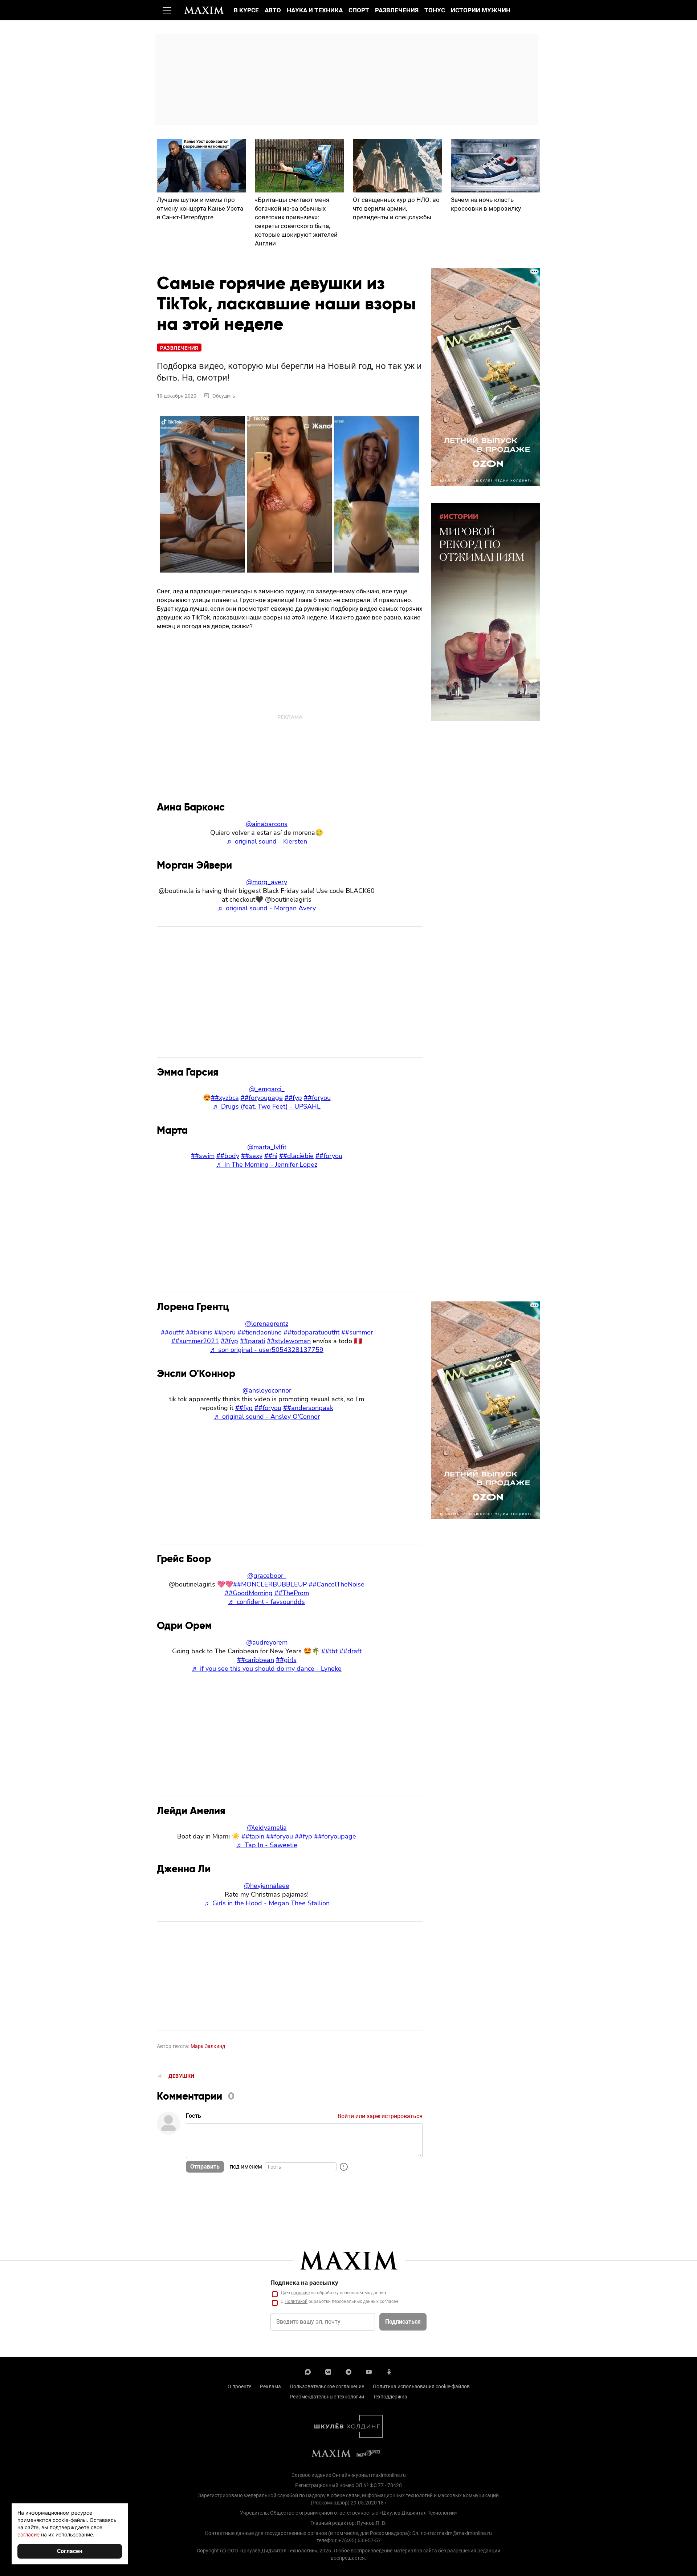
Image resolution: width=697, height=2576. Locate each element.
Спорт (359, 10)
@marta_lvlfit (267, 1147)
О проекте (239, 2386)
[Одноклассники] (389, 2371)
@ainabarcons (267, 824)
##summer (357, 1332)
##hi (271, 1156)
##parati (252, 1341)
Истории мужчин (481, 10)
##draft (350, 1651)
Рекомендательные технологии (327, 2397)
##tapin (253, 1836)
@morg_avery (267, 882)
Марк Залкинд (208, 2046)
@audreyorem (267, 1642)
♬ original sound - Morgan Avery (267, 908)
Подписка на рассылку (304, 2283)
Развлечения (397, 10)
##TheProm (292, 1593)
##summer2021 (195, 1341)
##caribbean (256, 1660)
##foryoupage (262, 1098)
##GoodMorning (249, 1593)
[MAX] (308, 2371)
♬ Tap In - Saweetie (267, 1845)
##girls (286, 1660)
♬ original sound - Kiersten (267, 841)
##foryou (317, 1098)
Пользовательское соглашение (327, 2386)
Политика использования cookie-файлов (421, 2386)
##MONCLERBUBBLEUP (270, 1584)
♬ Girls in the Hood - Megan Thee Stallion (267, 1903)
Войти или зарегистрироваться (380, 2116)
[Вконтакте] (328, 2371)
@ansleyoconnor (267, 1390)
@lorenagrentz (267, 1324)
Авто (273, 10)
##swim (203, 1156)
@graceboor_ (267, 1576)
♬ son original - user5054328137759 (267, 1350)
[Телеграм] (348, 2371)
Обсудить (224, 396)
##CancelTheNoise (337, 1584)
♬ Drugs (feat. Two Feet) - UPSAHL (267, 1106)
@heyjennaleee (267, 1886)
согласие (300, 2293)
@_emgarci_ (267, 1089)
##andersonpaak (308, 1408)
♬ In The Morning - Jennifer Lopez (267, 1165)
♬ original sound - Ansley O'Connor (267, 1417)
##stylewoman (289, 1341)
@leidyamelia (267, 1828)
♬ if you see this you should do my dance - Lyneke (267, 1669)
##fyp (293, 1098)
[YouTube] (369, 2371)
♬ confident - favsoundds (267, 1602)
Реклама (270, 2386)
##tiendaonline (260, 1332)
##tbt (329, 1651)
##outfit (172, 1332)
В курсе (246, 10)
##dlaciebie (296, 1156)
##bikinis (199, 1332)
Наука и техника (315, 10)
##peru (225, 1332)
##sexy (252, 1156)
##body (228, 1156)
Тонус (435, 10)
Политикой (296, 2301)
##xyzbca (225, 1098)
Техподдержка (390, 2397)
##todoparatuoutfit (311, 1332)
